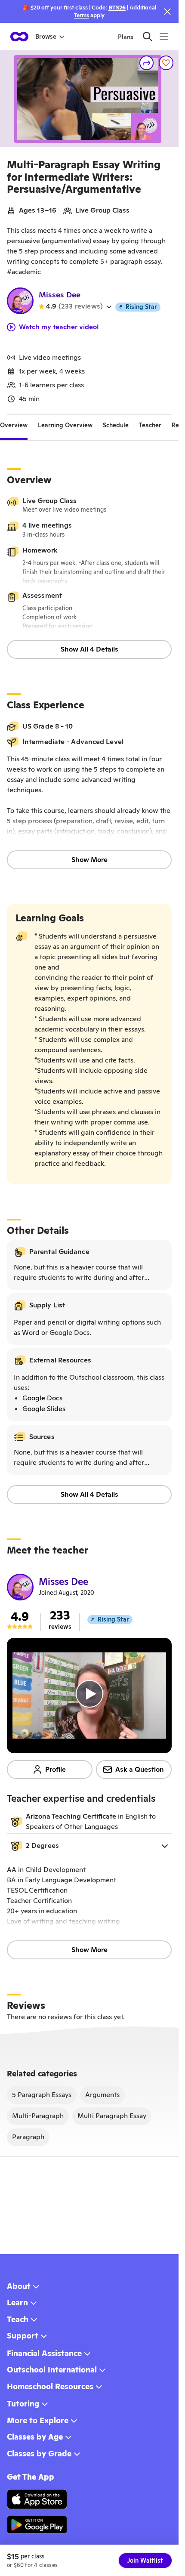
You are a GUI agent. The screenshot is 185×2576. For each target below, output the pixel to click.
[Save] (166, 63)
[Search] (147, 36)
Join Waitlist (145, 2561)
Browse (46, 37)
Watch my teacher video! (59, 327)
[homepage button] (19, 37)
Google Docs (42, 1398)
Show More (89, 860)
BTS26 (117, 8)
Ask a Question (140, 1769)
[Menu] (164, 36)
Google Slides (44, 1409)
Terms (82, 15)
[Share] (147, 63)
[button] (89, 1846)
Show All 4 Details (89, 649)
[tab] (14, 425)
